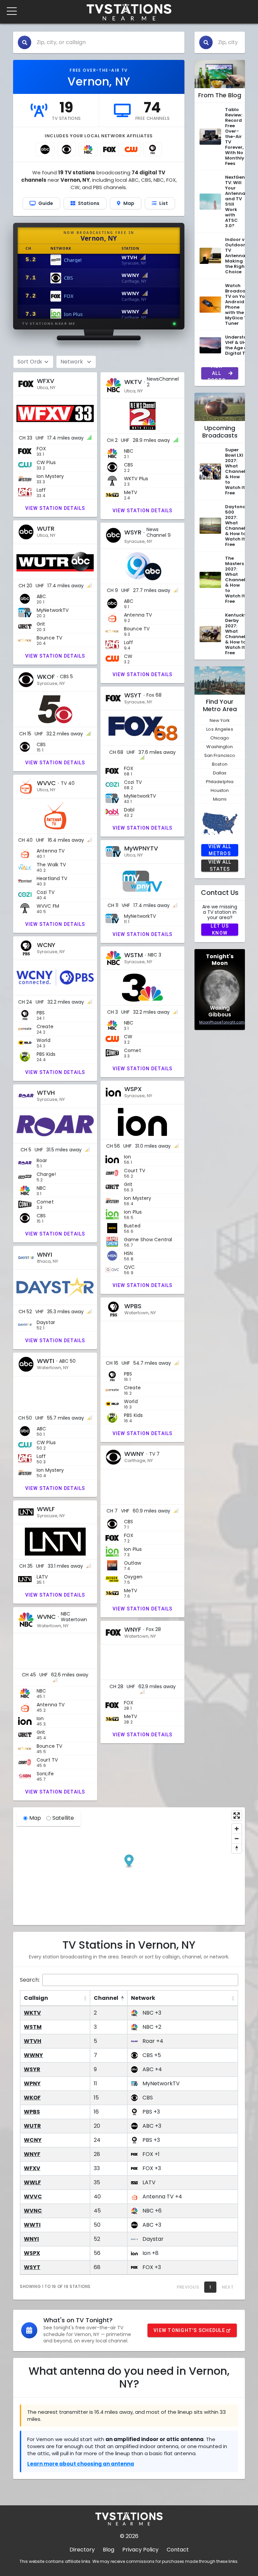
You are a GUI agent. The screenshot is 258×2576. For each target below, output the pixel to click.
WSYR (32, 2069)
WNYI (31, 2239)
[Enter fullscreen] (237, 1816)
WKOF (32, 2098)
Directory (82, 2550)
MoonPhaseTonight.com (222, 1022)
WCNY (33, 2140)
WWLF (32, 2182)
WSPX (32, 2253)
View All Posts (217, 373)
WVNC (33, 2211)
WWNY (33, 2055)
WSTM (33, 2027)
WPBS (32, 2112)
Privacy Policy (140, 2550)
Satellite (63, 1818)
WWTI (32, 2225)
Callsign (36, 1998)
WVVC (33, 2197)
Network (143, 1998)
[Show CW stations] (131, 149)
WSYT (32, 2267)
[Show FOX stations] (110, 149)
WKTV (32, 2013)
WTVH (33, 2041)
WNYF (32, 2154)
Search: (30, 1980)
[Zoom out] (237, 1838)
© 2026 (129, 2536)
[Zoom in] (237, 1829)
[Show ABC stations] (45, 149)
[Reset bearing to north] (237, 1848)
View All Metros (220, 850)
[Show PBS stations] (153, 149)
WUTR (32, 2126)
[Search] (25, 42)
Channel (106, 1998)
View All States (220, 866)
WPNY (32, 2083)
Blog (109, 2550)
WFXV (32, 2168)
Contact (178, 2550)
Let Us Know (220, 930)
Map (35, 1818)
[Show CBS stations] (67, 149)
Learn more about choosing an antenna (81, 2464)
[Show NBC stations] (88, 149)
